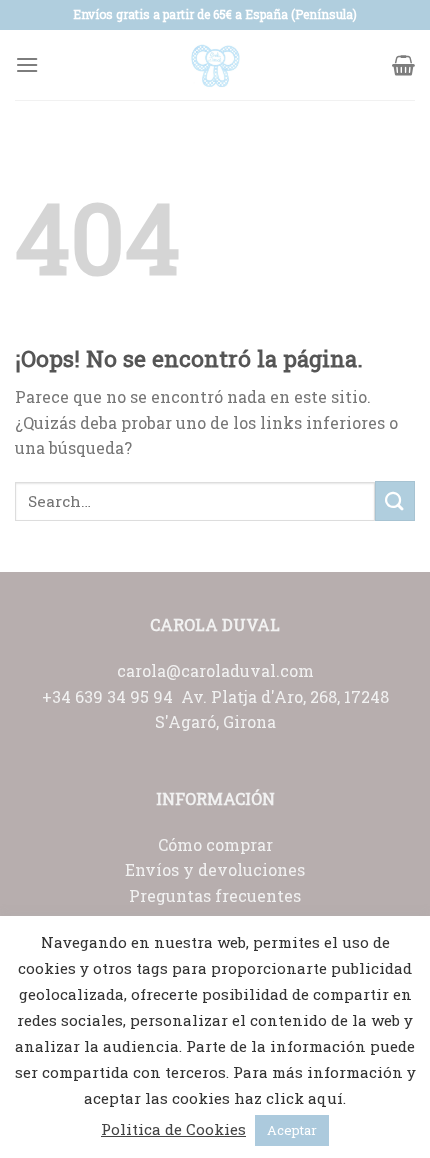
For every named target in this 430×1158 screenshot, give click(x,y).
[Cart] (403, 65)
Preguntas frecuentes (215, 895)
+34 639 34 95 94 (111, 696)
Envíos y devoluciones (215, 869)
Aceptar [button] (292, 1130)
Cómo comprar (215, 844)
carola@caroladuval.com (215, 670)
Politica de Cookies (173, 1129)
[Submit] (395, 500)
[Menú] (27, 64)
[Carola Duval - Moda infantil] (215, 65)
